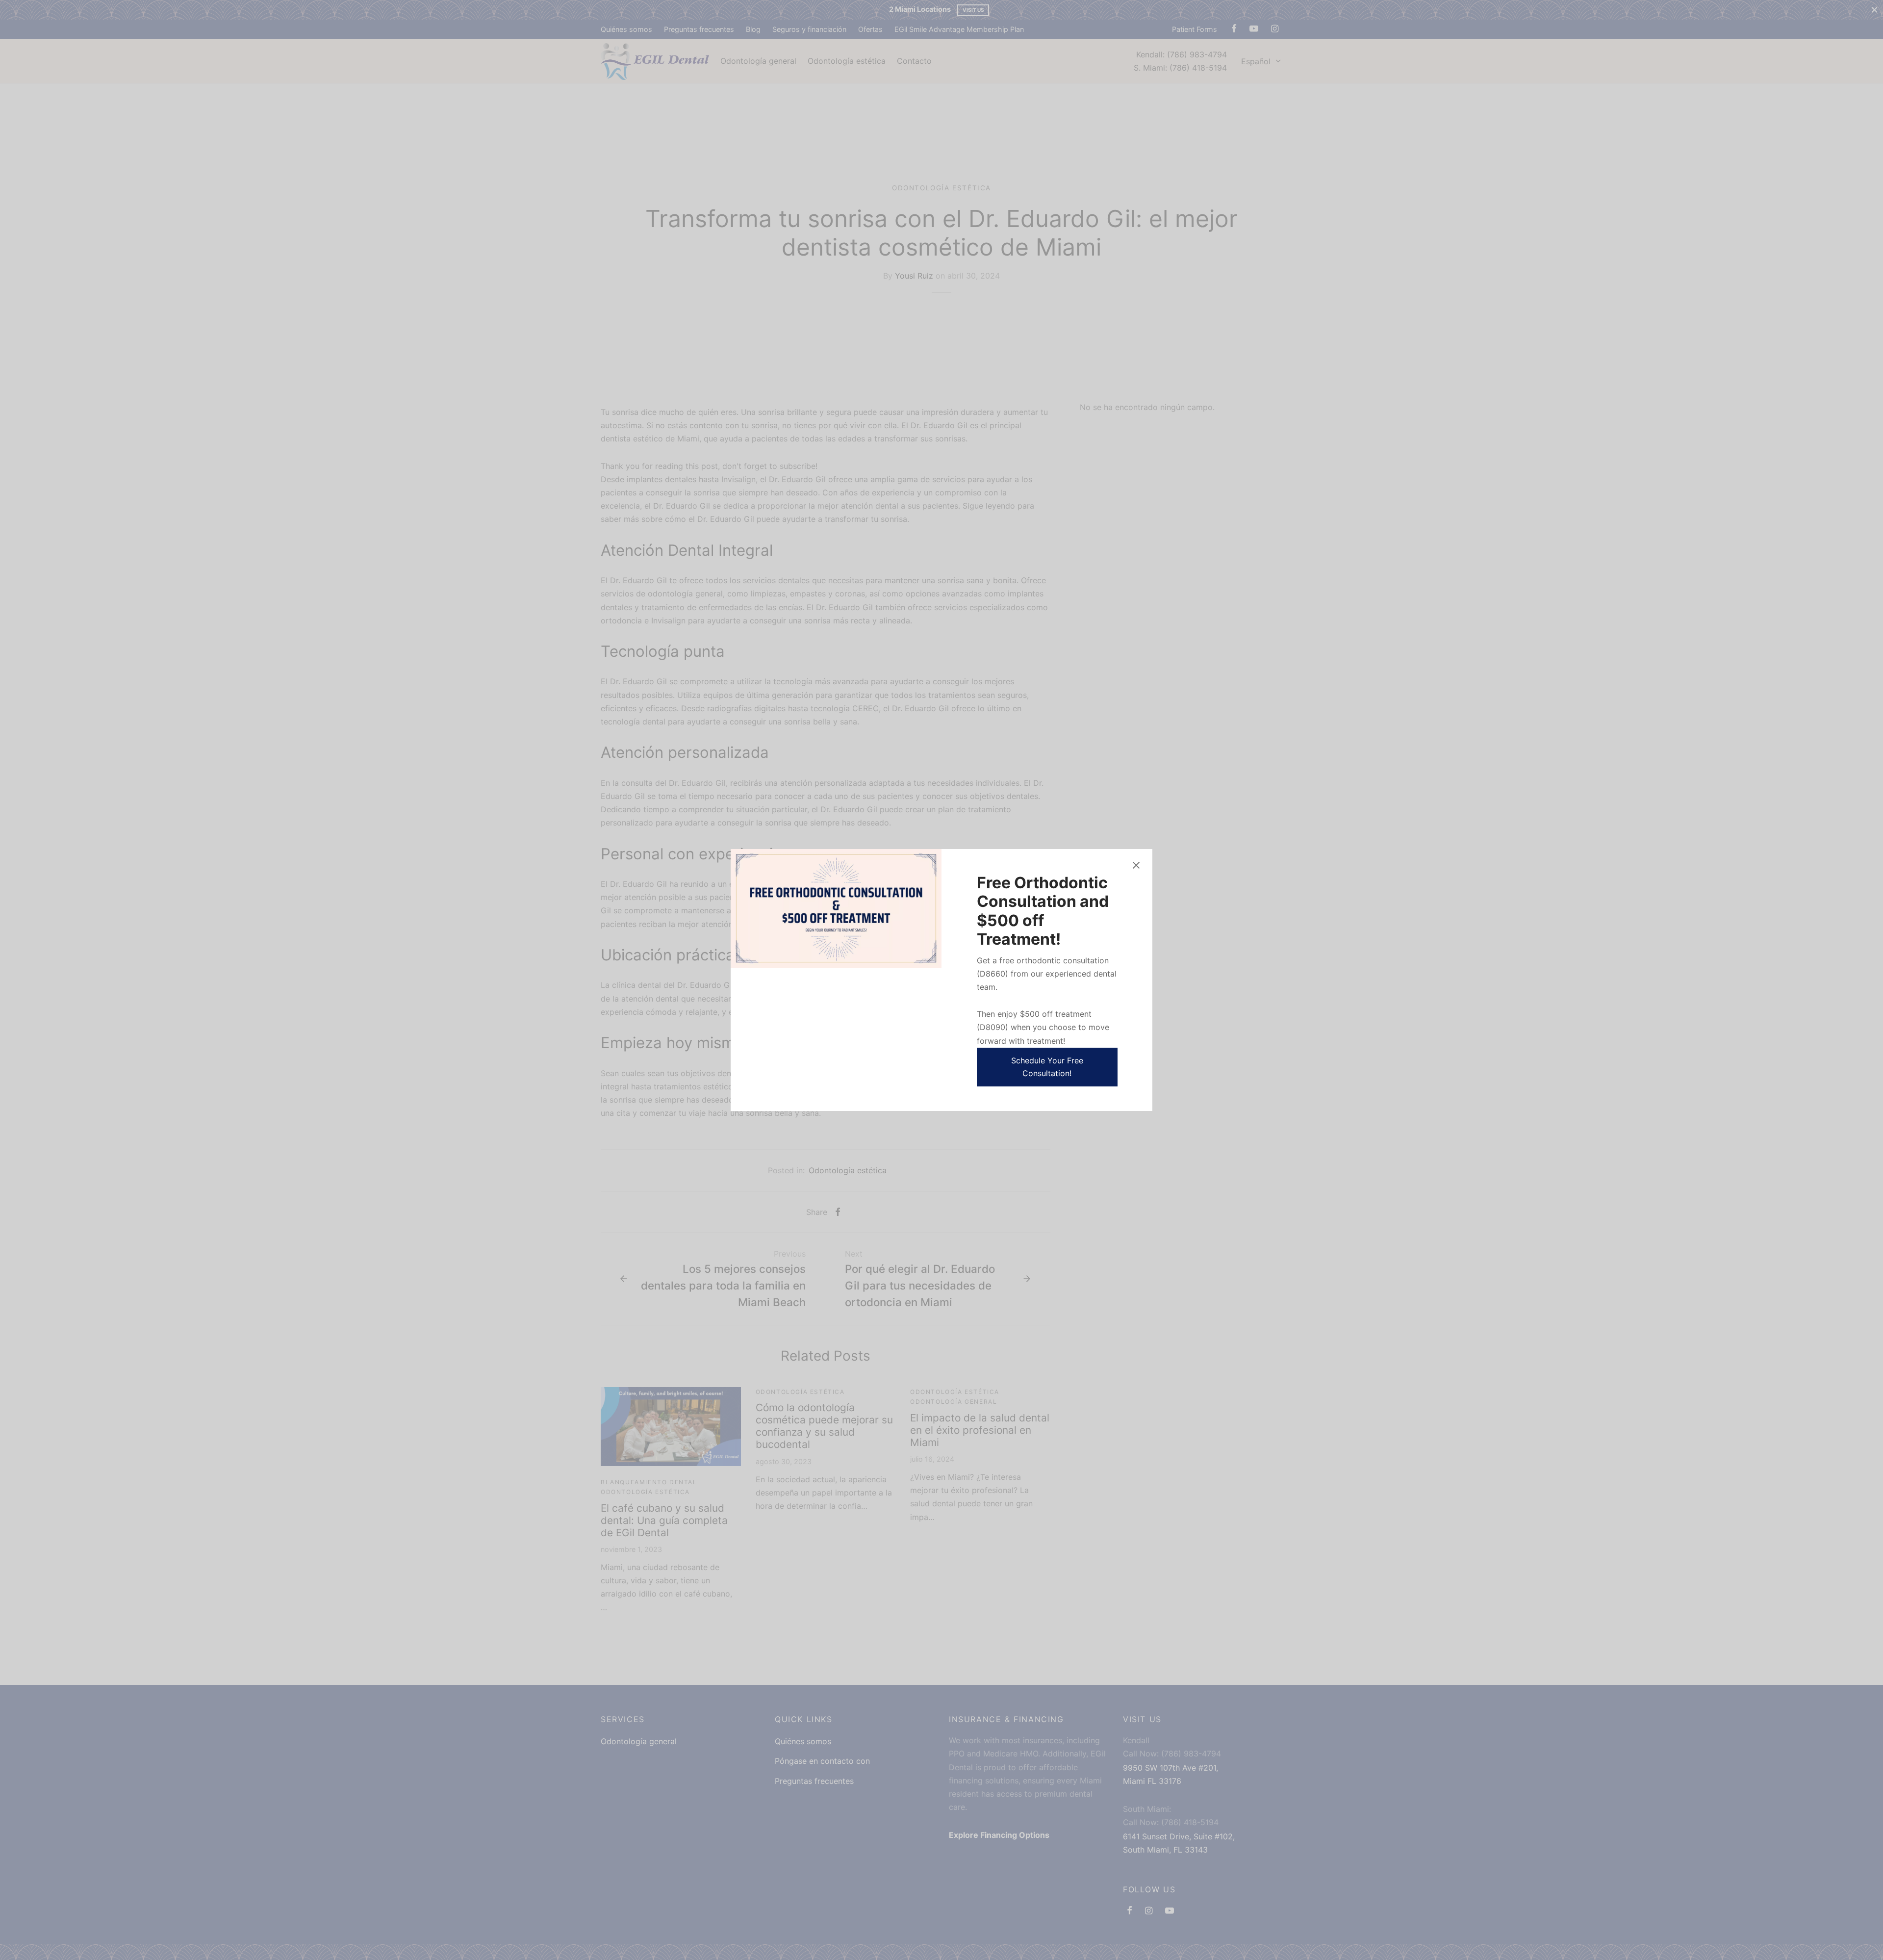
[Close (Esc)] (1136, 865)
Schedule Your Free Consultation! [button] (1047, 1067)
